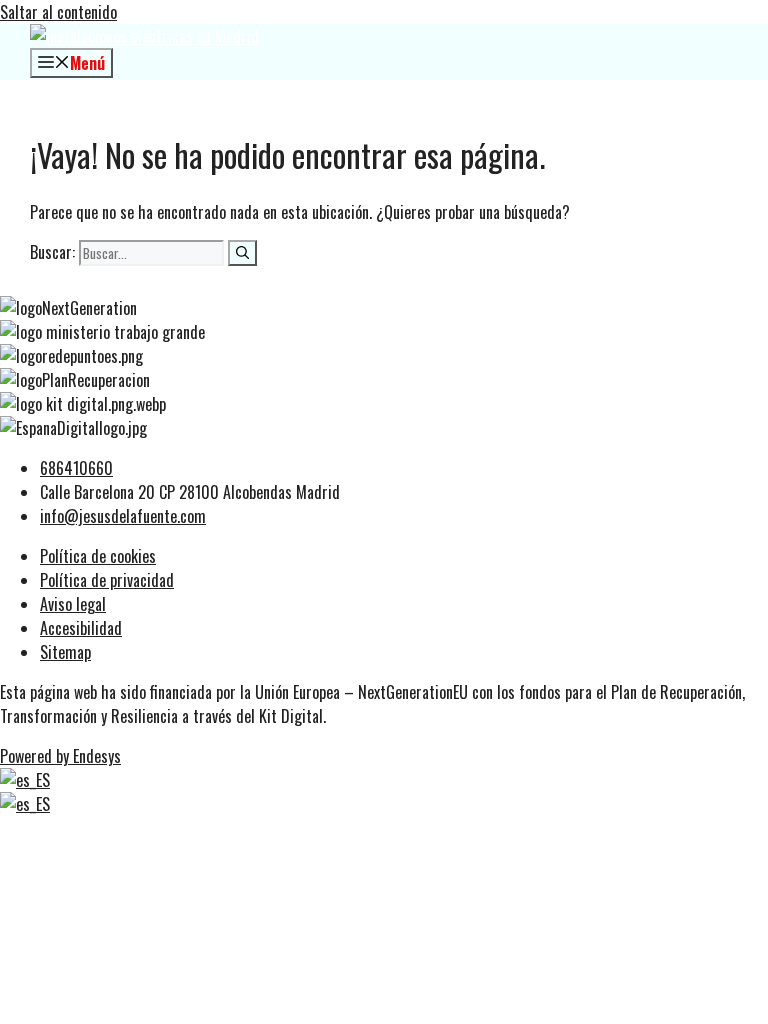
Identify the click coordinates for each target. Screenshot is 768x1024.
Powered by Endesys (60, 756)
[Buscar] (242, 253)
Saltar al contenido (58, 12)
